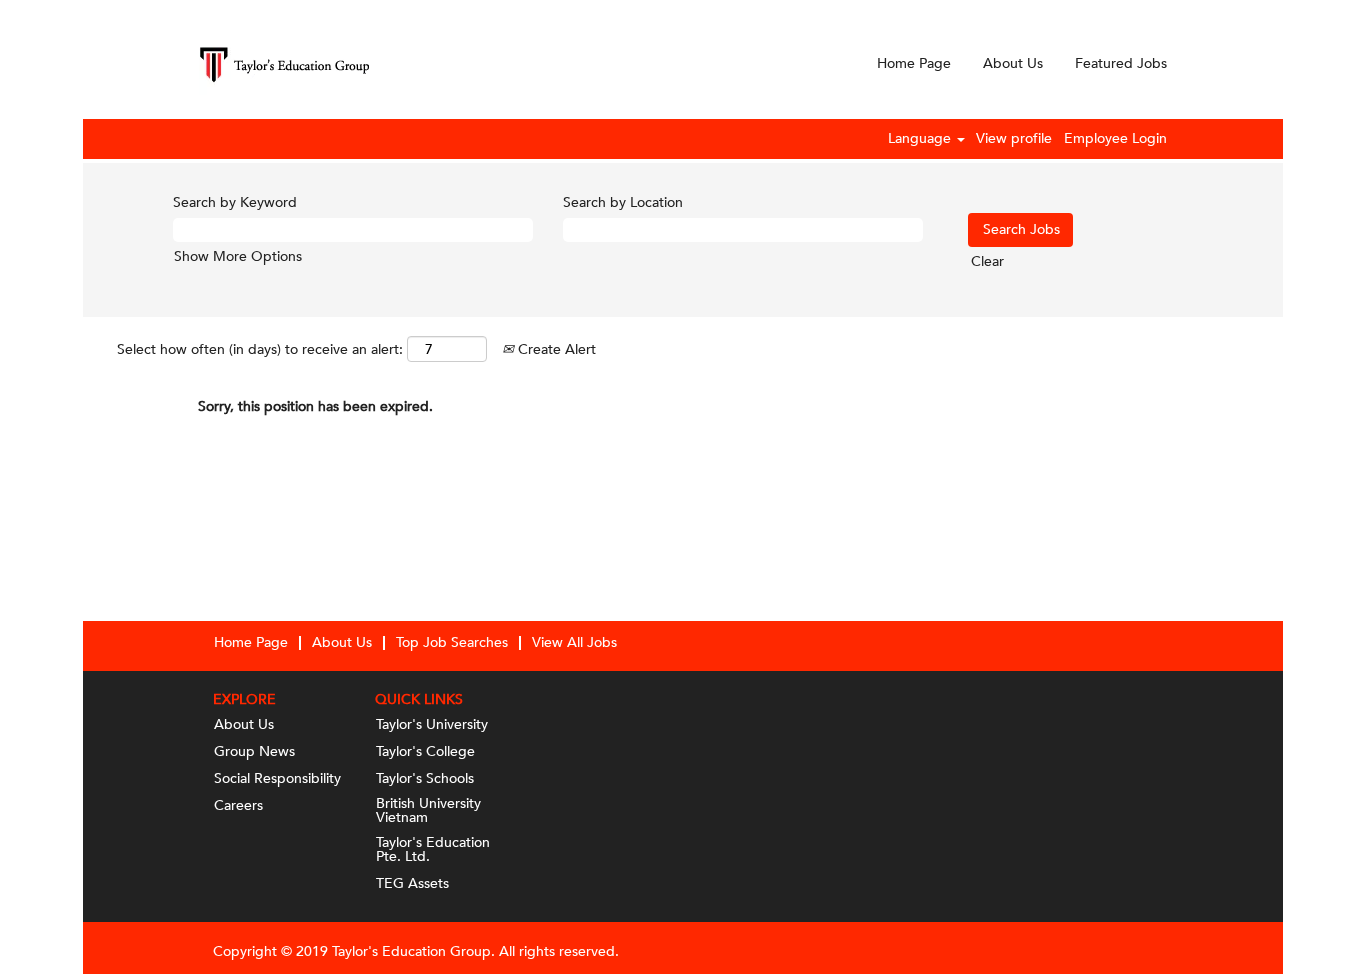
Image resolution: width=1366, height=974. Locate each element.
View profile (1014, 139)
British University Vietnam (428, 811)
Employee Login (1115, 139)
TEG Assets (412, 884)
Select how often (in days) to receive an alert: (260, 349)
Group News (254, 752)
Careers (238, 806)
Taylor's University (432, 725)
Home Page (914, 63)
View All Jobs (574, 642)
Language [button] (921, 139)
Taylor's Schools (425, 779)
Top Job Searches (452, 642)
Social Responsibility (277, 779)
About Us (1013, 63)
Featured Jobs (1121, 63)
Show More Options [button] (238, 256)
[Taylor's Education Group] (284, 64)
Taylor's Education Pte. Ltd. (433, 850)
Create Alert (555, 349)
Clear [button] (987, 261)
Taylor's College (425, 752)
